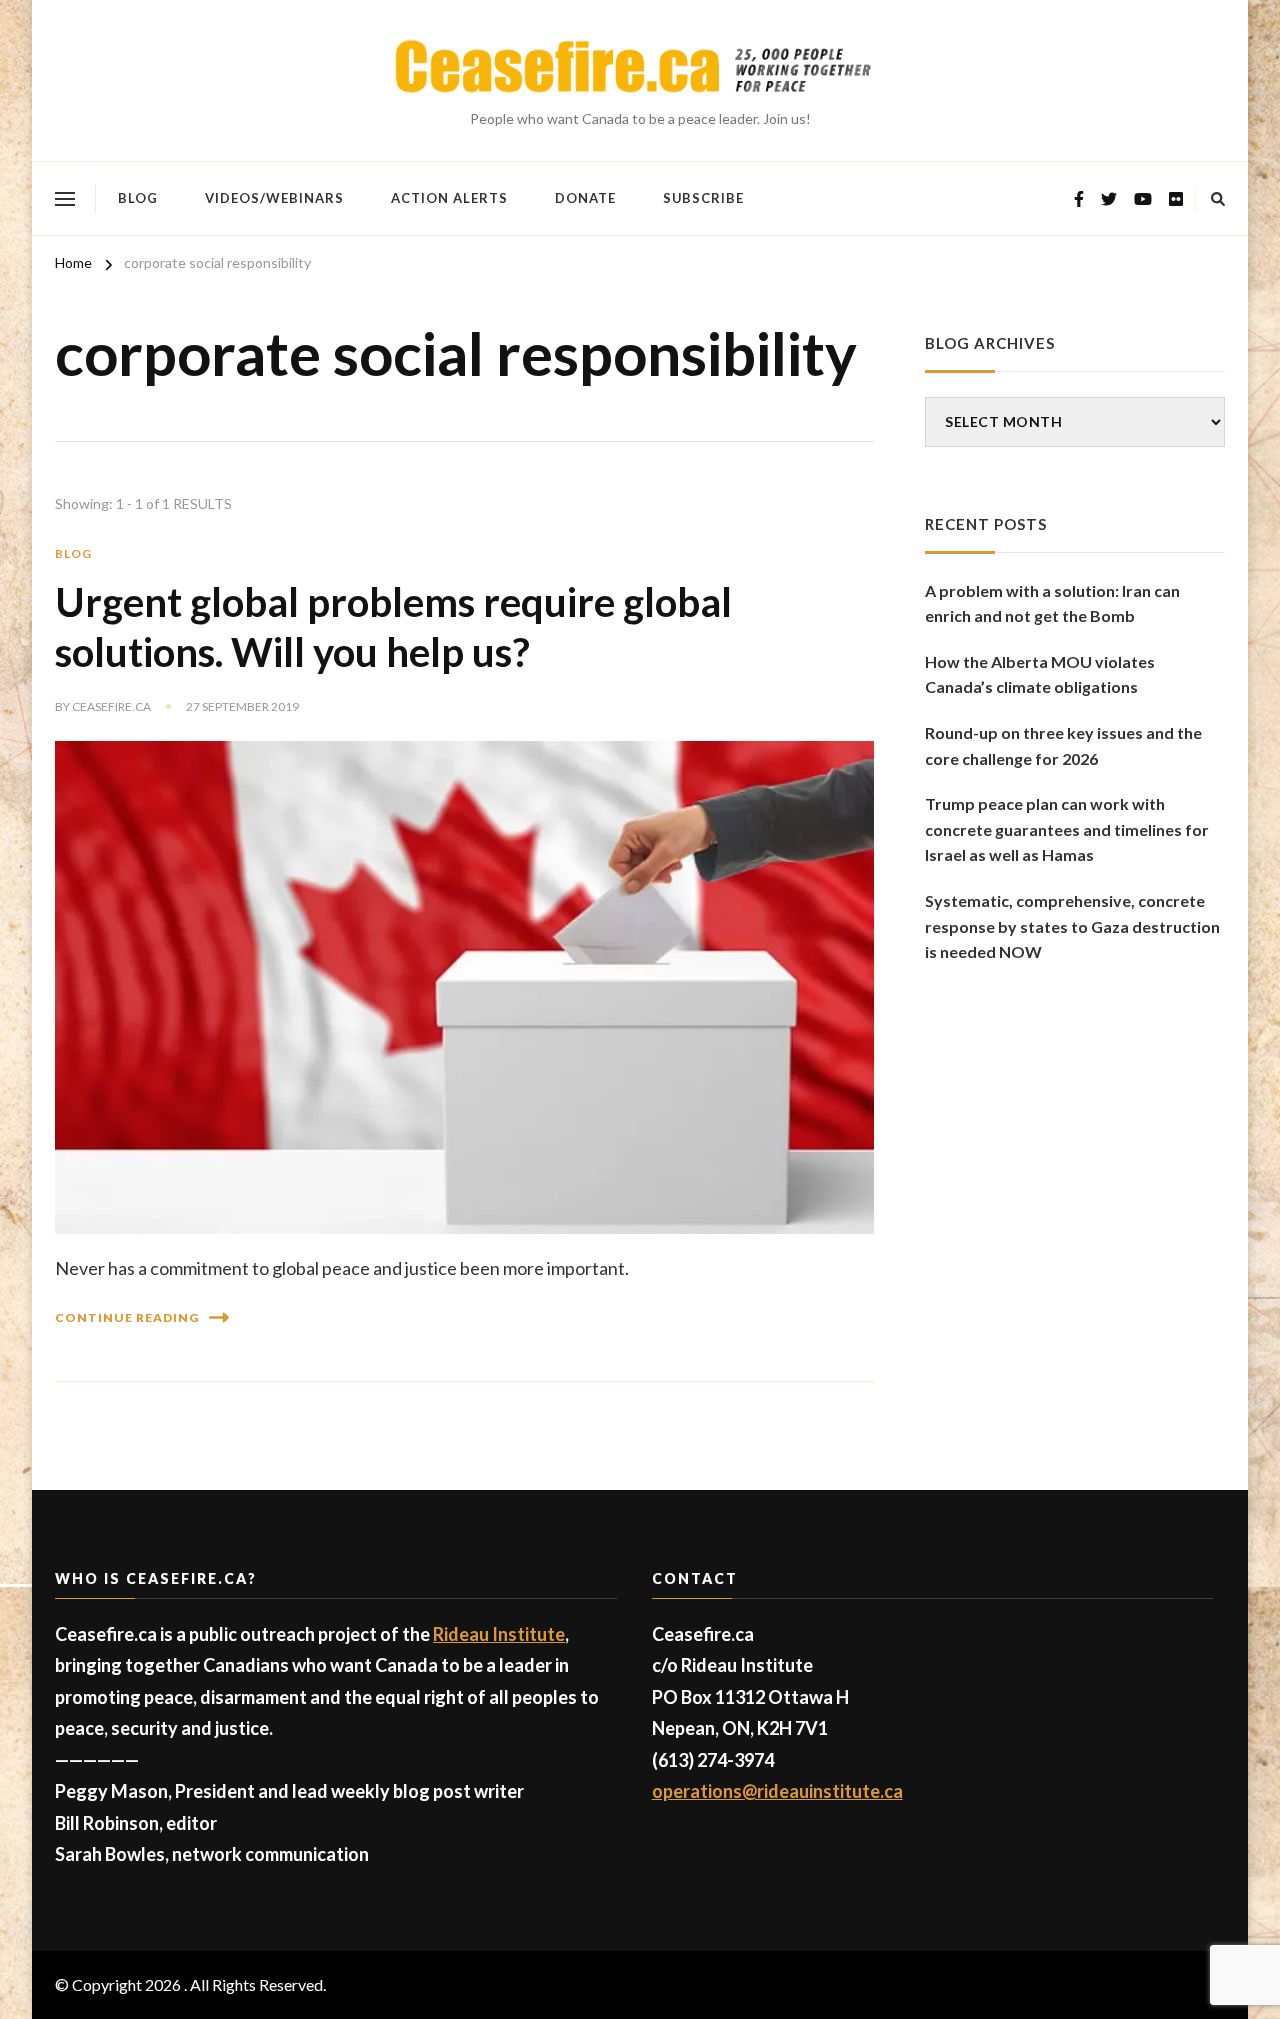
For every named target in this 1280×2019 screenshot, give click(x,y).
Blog (138, 198)
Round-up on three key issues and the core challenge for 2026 (1063, 745)
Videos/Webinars (274, 198)
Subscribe (703, 198)
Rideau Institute (499, 1634)
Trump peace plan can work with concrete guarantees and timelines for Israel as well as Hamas (1067, 829)
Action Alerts (449, 198)
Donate (585, 198)
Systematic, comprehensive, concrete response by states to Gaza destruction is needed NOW (1072, 926)
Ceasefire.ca (111, 706)
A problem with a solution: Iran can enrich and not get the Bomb (1052, 603)
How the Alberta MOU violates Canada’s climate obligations (1040, 674)
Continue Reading (127, 1317)
